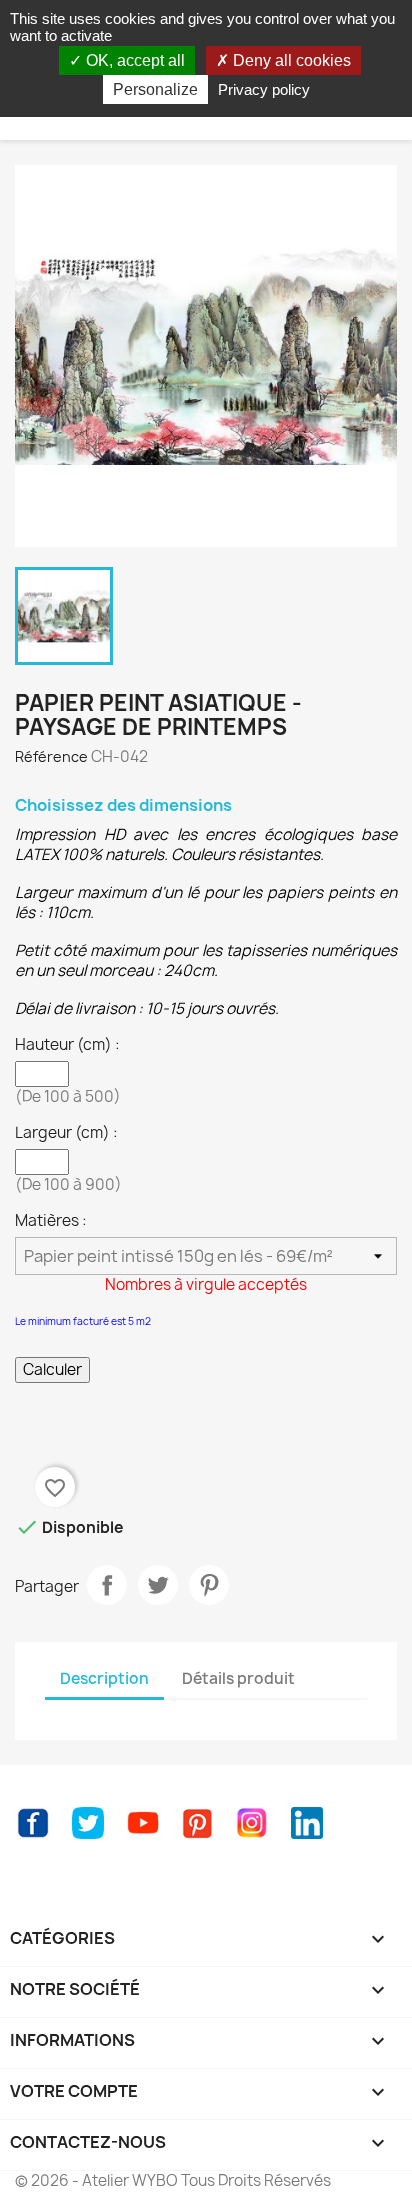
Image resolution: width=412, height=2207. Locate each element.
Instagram (252, 1823)
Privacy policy (264, 89)
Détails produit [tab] (238, 1678)
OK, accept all (133, 60)
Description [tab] (104, 1678)
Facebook (33, 1823)
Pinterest (209, 1585)
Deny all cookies (290, 60)
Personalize (155, 89)
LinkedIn (307, 1823)
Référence (51, 756)
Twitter (88, 1823)
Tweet (158, 1585)
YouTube (143, 1823)
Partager (107, 1585)
